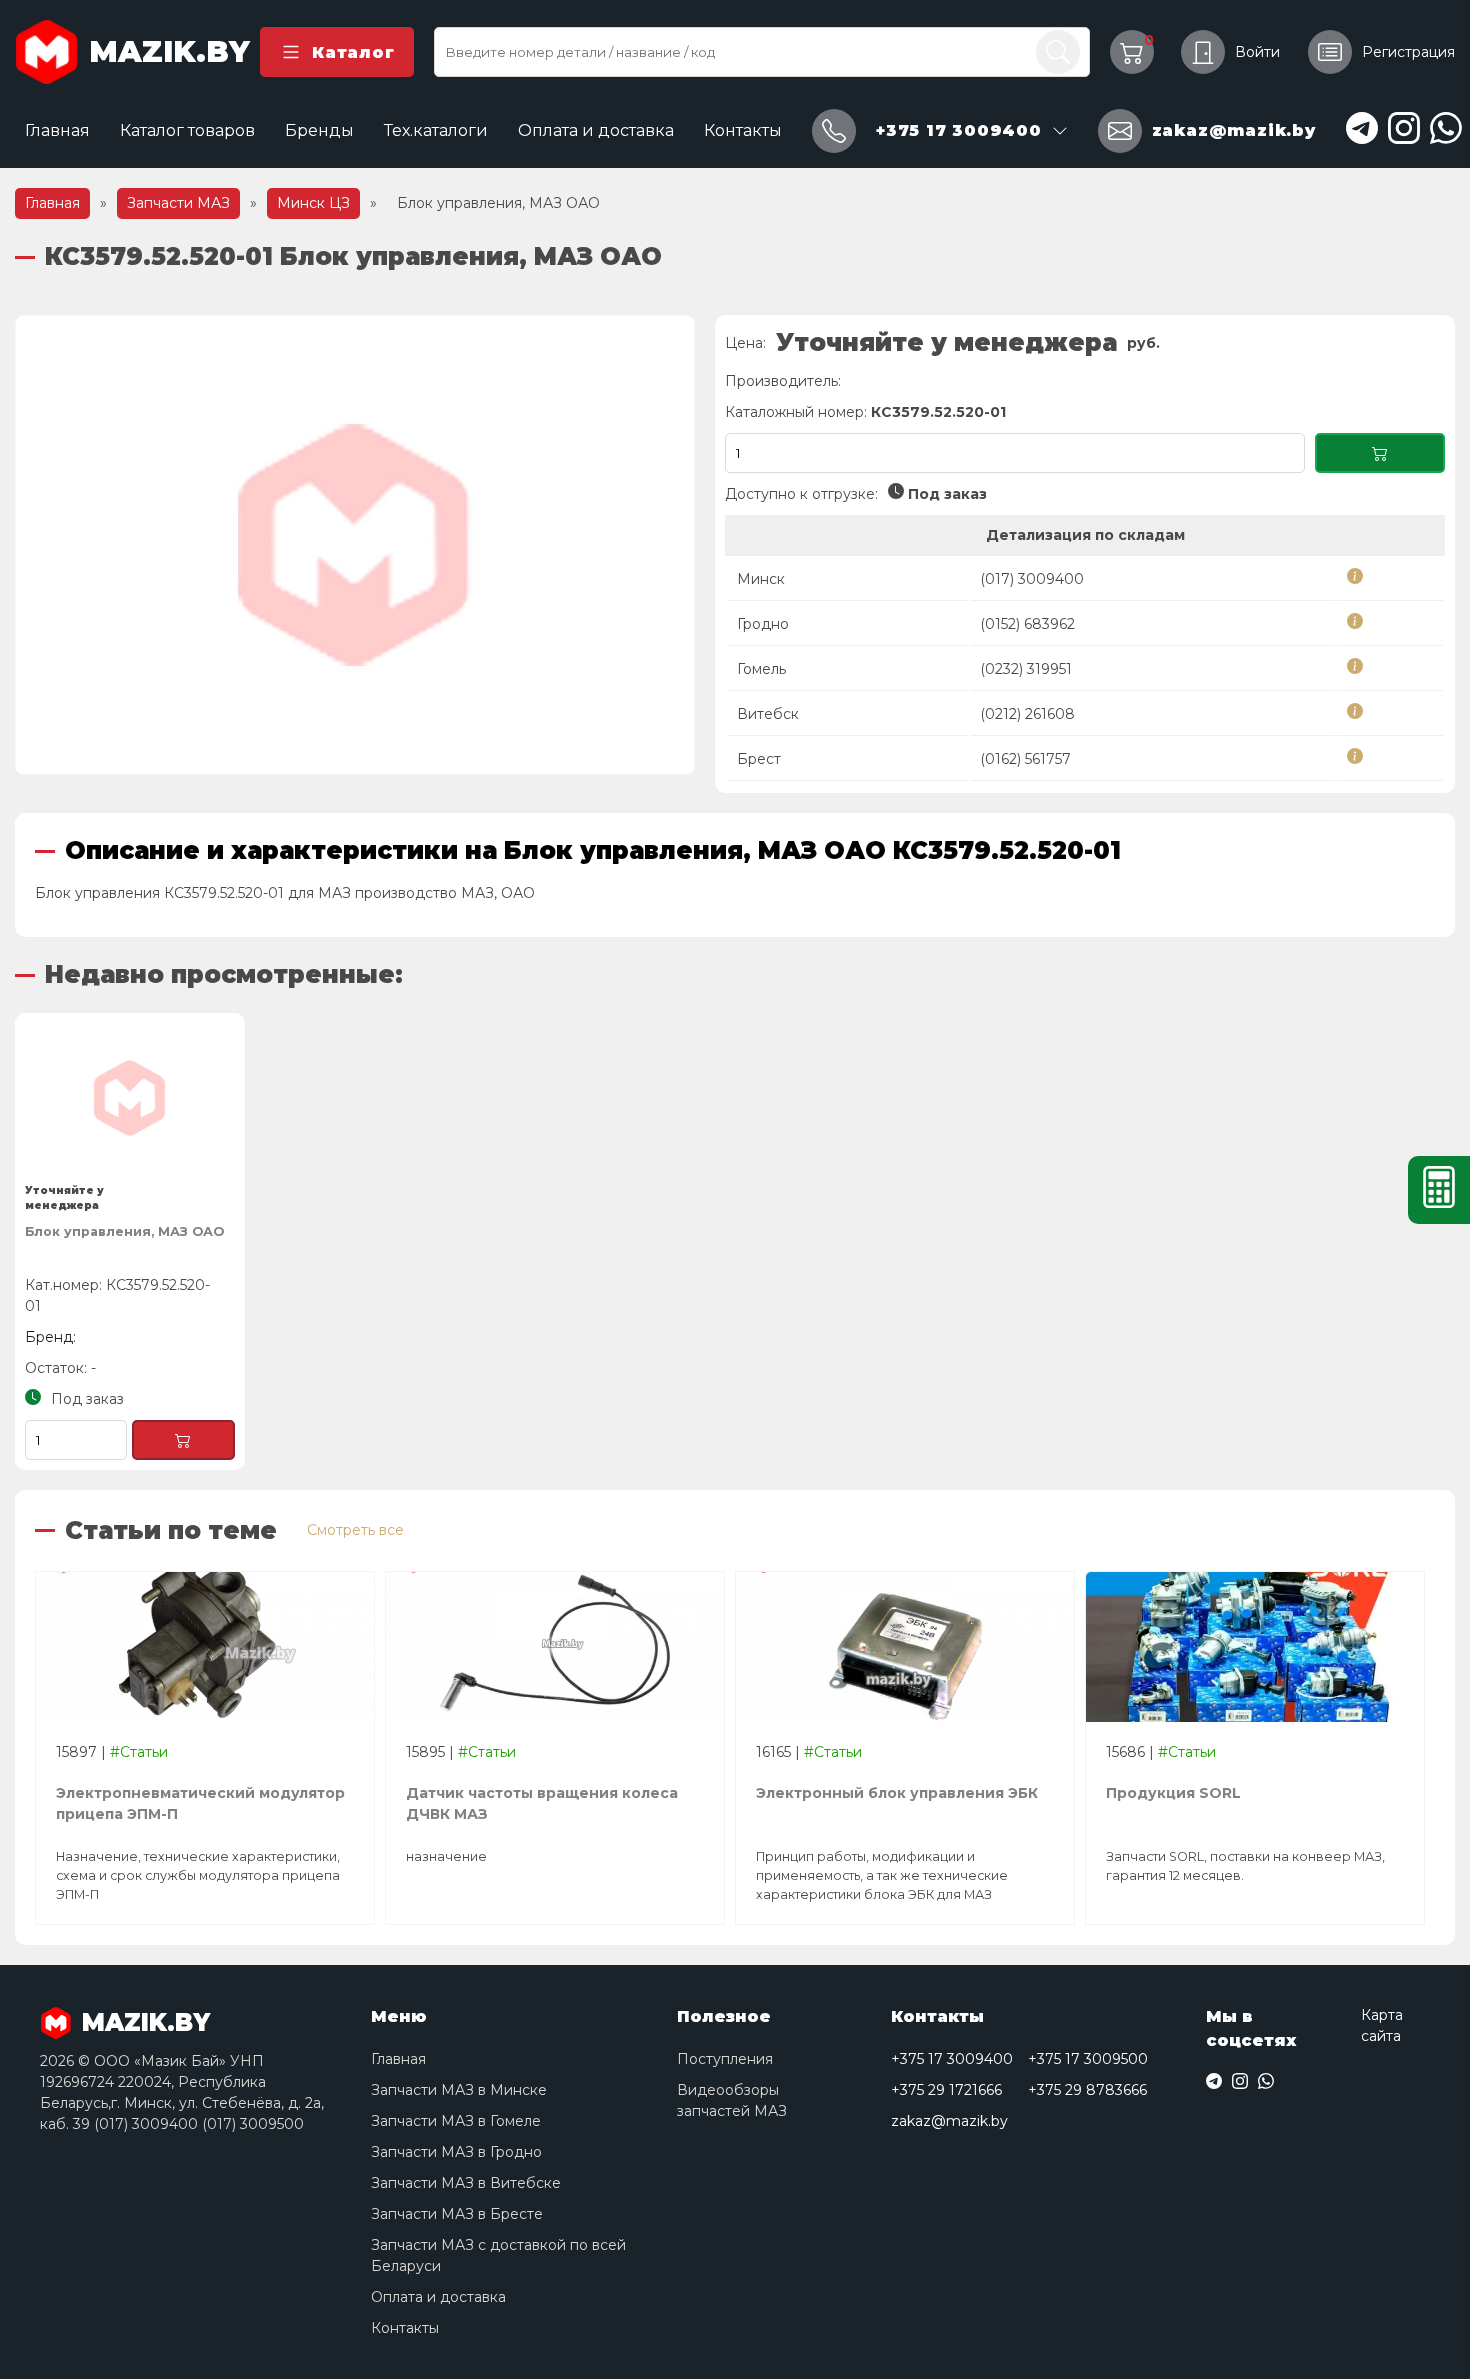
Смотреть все (355, 1530)
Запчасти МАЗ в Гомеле (456, 2121)
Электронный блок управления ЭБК (897, 1793)
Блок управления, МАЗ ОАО (124, 1231)
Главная (57, 130)
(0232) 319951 (1026, 669)
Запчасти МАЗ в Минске (459, 2090)
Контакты (743, 130)
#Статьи (139, 1752)
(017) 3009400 (1032, 579)
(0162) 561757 (1025, 759)
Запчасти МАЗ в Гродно (456, 2152)
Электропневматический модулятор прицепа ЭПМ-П (200, 1803)
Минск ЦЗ (313, 203)
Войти (1257, 52)
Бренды (319, 130)
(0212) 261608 (1027, 714)
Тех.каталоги (436, 130)
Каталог (353, 52)
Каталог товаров (187, 130)
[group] (355, 545)
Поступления (725, 2059)
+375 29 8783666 (1087, 2090)
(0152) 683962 (1027, 624)
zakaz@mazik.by (949, 2121)
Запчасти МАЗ (178, 203)
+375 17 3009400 (952, 2059)
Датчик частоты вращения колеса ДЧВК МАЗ (542, 1803)
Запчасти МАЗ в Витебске (466, 2183)
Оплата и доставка (596, 130)
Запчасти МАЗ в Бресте (457, 2214)
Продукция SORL (1173, 1793)
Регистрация (1408, 52)
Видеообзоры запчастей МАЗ (732, 2100)
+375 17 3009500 (1088, 2059)
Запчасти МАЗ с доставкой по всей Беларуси (498, 2255)
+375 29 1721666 (946, 2090)
